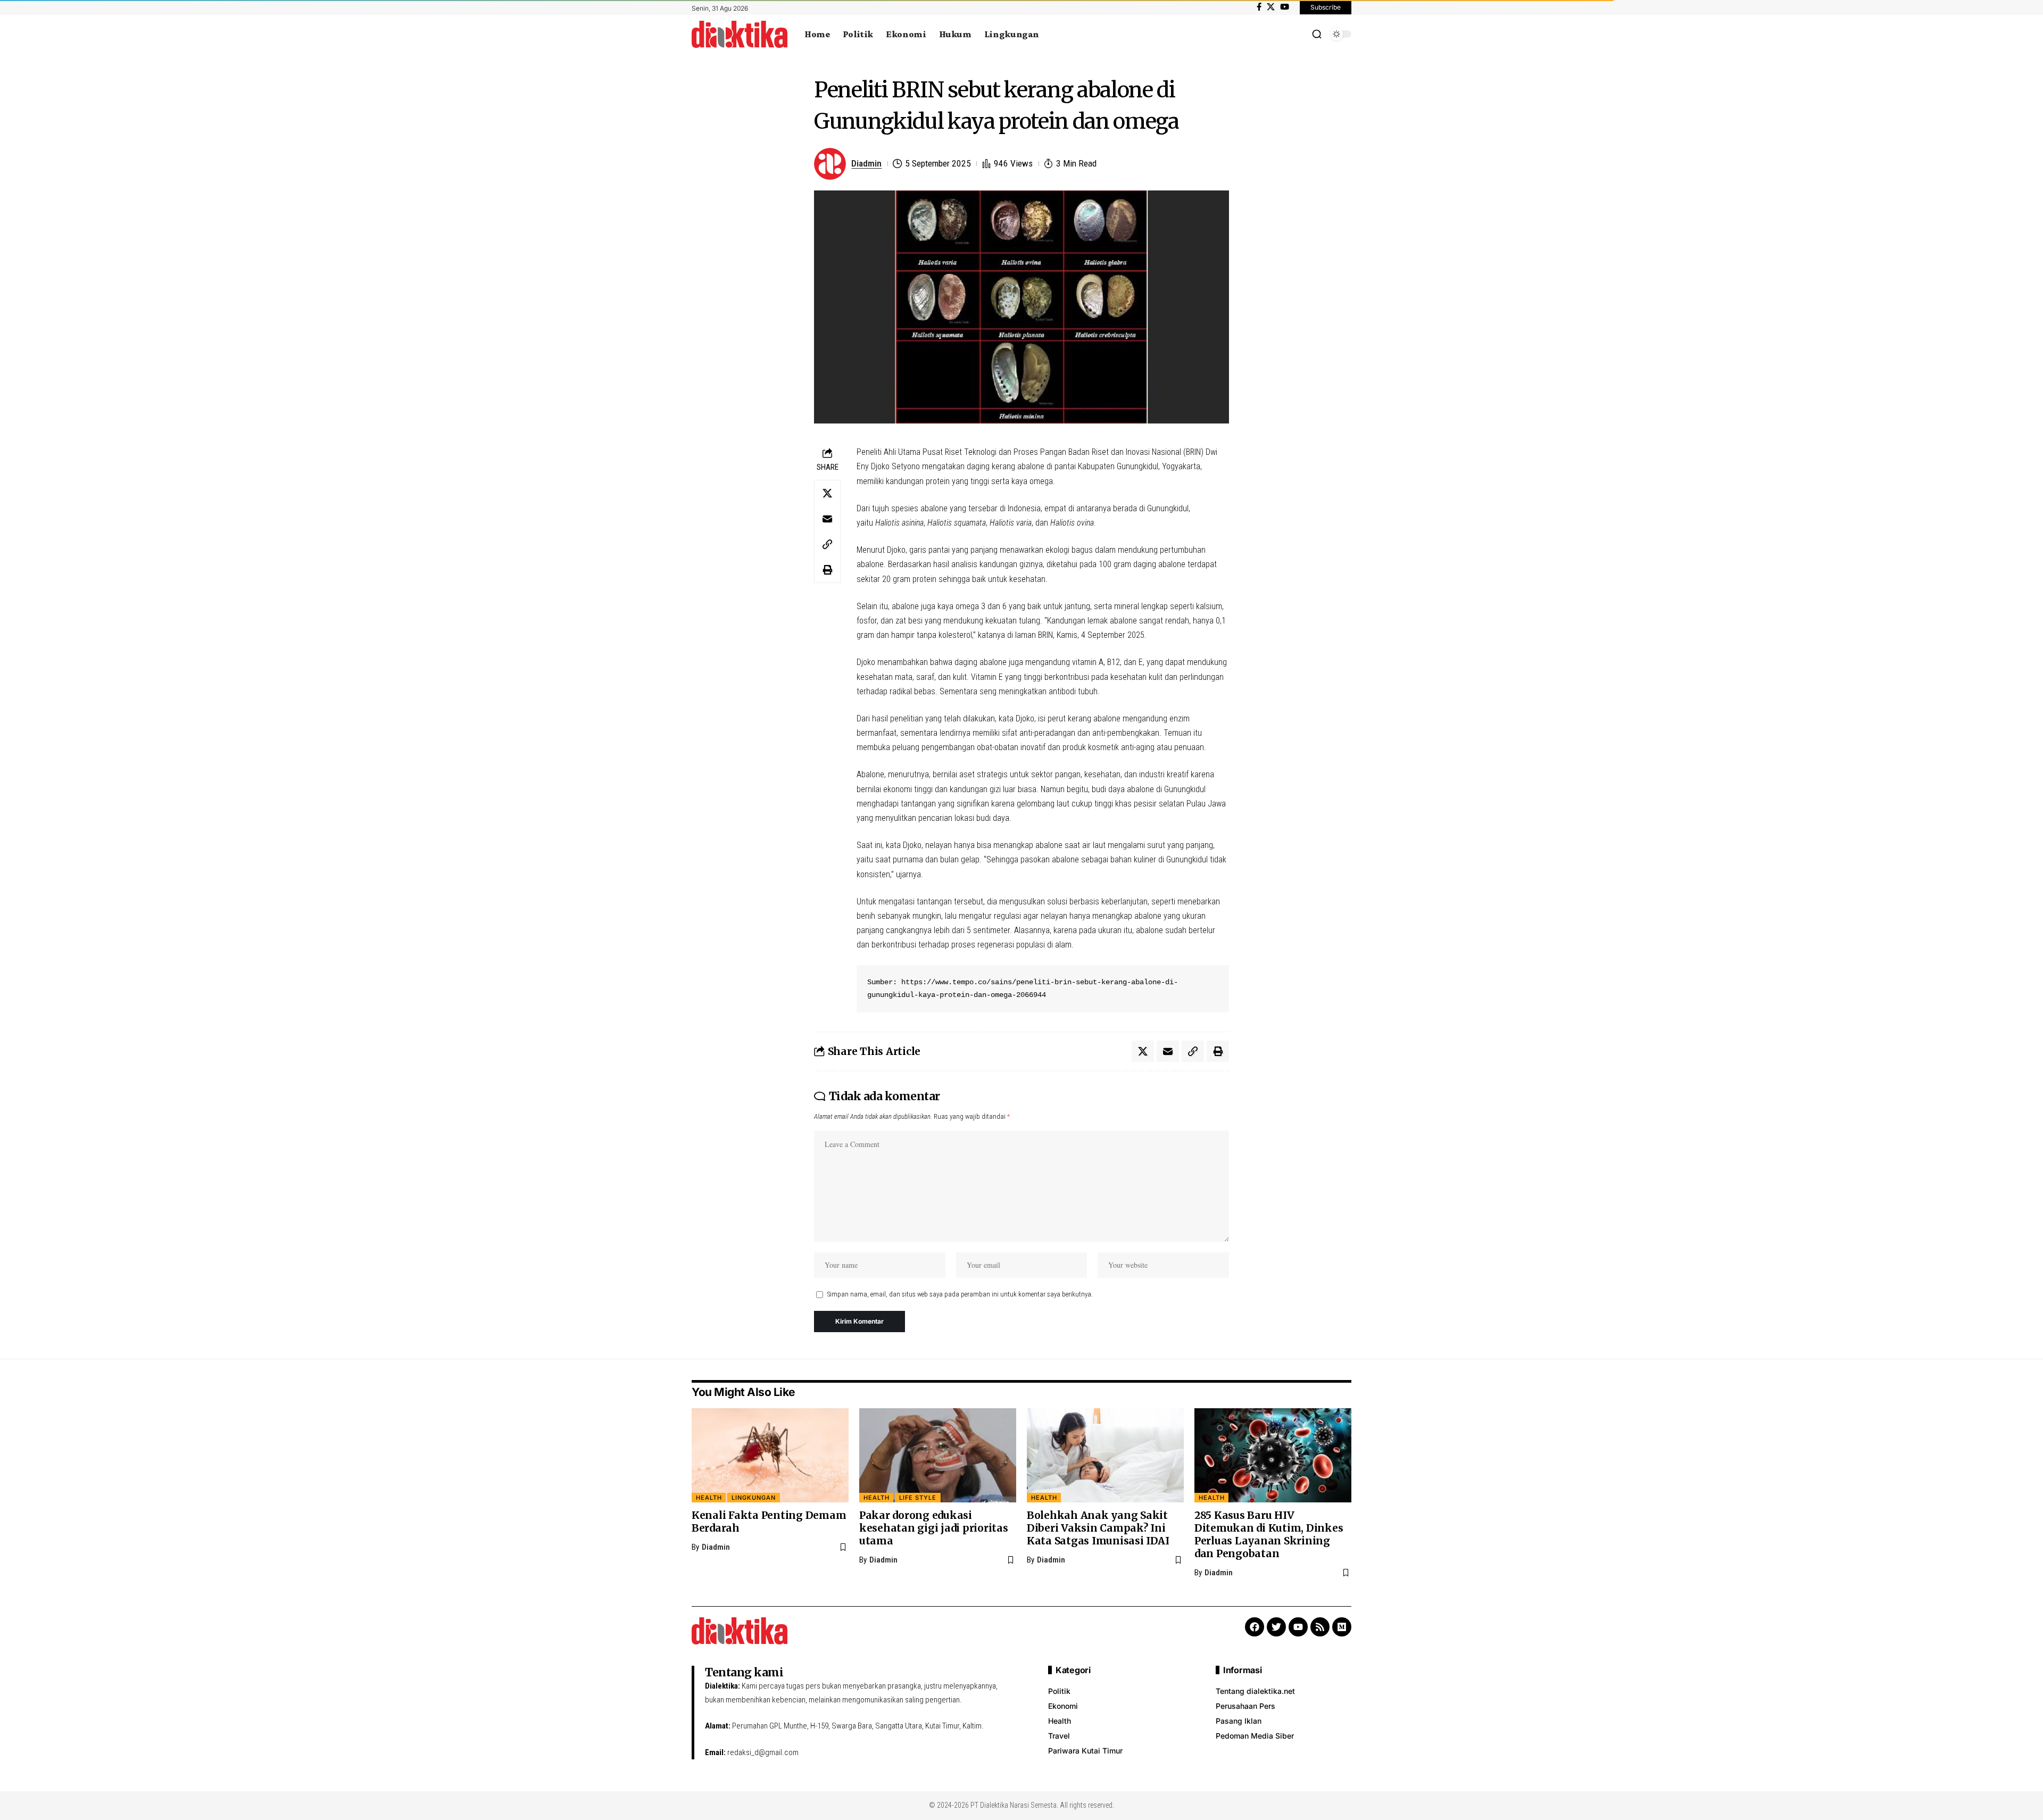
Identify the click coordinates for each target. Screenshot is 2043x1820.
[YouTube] (1285, 7)
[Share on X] (827, 493)
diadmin (866, 163)
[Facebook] (1259, 7)
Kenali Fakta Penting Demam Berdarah (769, 1522)
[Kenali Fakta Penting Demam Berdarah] (770, 1455)
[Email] (827, 519)
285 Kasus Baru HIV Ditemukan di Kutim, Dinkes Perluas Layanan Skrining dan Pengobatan (1269, 1534)
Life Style (918, 1498)
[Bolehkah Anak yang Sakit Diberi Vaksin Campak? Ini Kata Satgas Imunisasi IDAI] (1105, 1455)
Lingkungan (754, 1498)
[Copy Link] (827, 544)
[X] (1271, 7)
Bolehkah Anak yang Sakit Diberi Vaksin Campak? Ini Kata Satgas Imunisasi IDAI (1098, 1528)
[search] (1317, 34)
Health (709, 1498)
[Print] (827, 570)
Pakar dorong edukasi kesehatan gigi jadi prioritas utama (934, 1528)
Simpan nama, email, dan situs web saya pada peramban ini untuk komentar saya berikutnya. (960, 1294)
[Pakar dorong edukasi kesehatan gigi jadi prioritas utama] (938, 1455)
